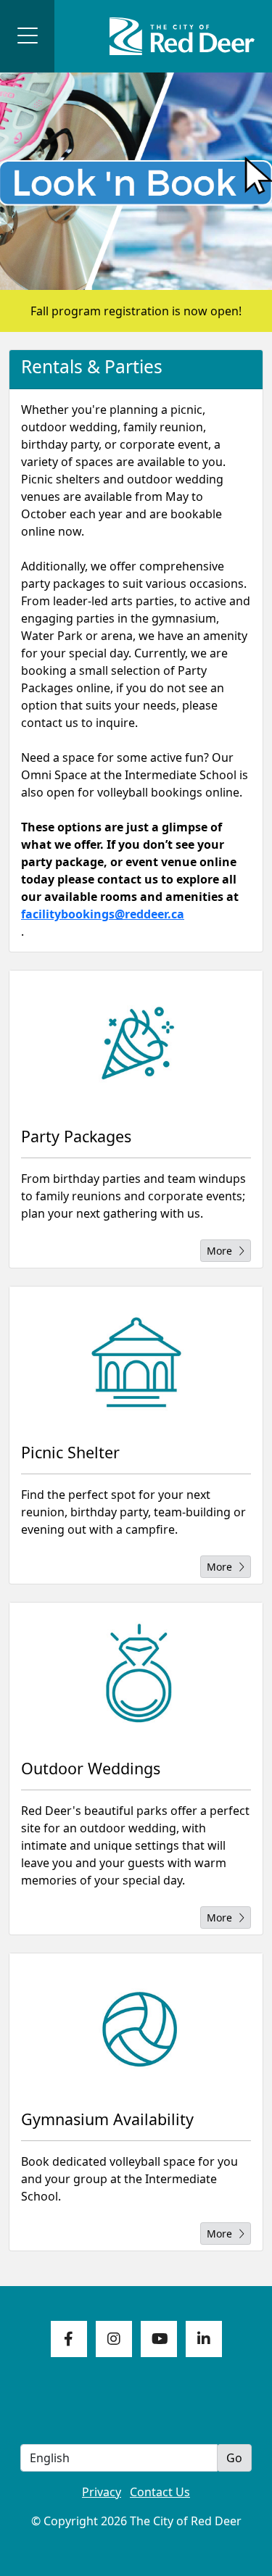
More (219, 1251)
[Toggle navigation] (27, 36)
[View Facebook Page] (69, 2339)
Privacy (102, 2492)
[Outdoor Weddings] (136, 1675)
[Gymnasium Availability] (136, 2026)
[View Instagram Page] (114, 2339)
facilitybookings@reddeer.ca (103, 914)
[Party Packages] (136, 1043)
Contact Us (160, 2492)
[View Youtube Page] (159, 2339)
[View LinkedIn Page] (204, 2339)
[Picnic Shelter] (136, 1359)
